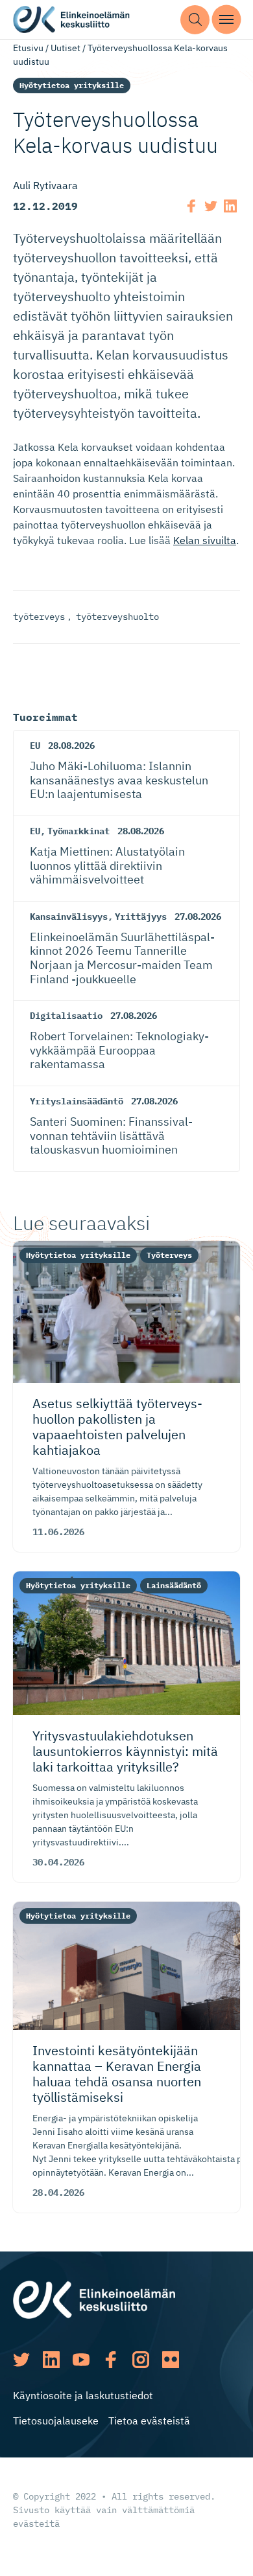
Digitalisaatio (66, 1016)
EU (35, 746)
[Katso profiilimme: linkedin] (51, 2360)
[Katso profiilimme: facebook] (111, 2360)
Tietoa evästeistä (149, 2421)
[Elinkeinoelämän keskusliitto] (94, 2299)
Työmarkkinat (78, 831)
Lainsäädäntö (174, 1585)
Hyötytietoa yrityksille (72, 85)
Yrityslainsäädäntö (77, 1101)
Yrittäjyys (141, 917)
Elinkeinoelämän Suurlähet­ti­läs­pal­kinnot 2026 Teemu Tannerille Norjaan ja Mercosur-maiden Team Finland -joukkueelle (122, 958)
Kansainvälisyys (69, 917)
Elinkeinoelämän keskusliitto (71, 20)
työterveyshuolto (117, 617)
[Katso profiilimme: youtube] (81, 2360)
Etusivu (28, 48)
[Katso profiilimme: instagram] (141, 2360)
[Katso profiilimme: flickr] (171, 2360)
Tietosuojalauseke (56, 2421)
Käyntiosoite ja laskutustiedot (83, 2395)
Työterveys (169, 1255)
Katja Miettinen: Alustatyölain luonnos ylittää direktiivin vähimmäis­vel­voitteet (107, 865)
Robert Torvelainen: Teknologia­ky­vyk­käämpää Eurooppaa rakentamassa (119, 1050)
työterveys (39, 617)
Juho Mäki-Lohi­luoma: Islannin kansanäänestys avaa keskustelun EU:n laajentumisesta (119, 780)
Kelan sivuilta (205, 540)
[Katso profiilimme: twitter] (21, 2360)
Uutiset (66, 48)
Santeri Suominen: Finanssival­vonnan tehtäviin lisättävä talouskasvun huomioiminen (111, 1135)
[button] (195, 20)
